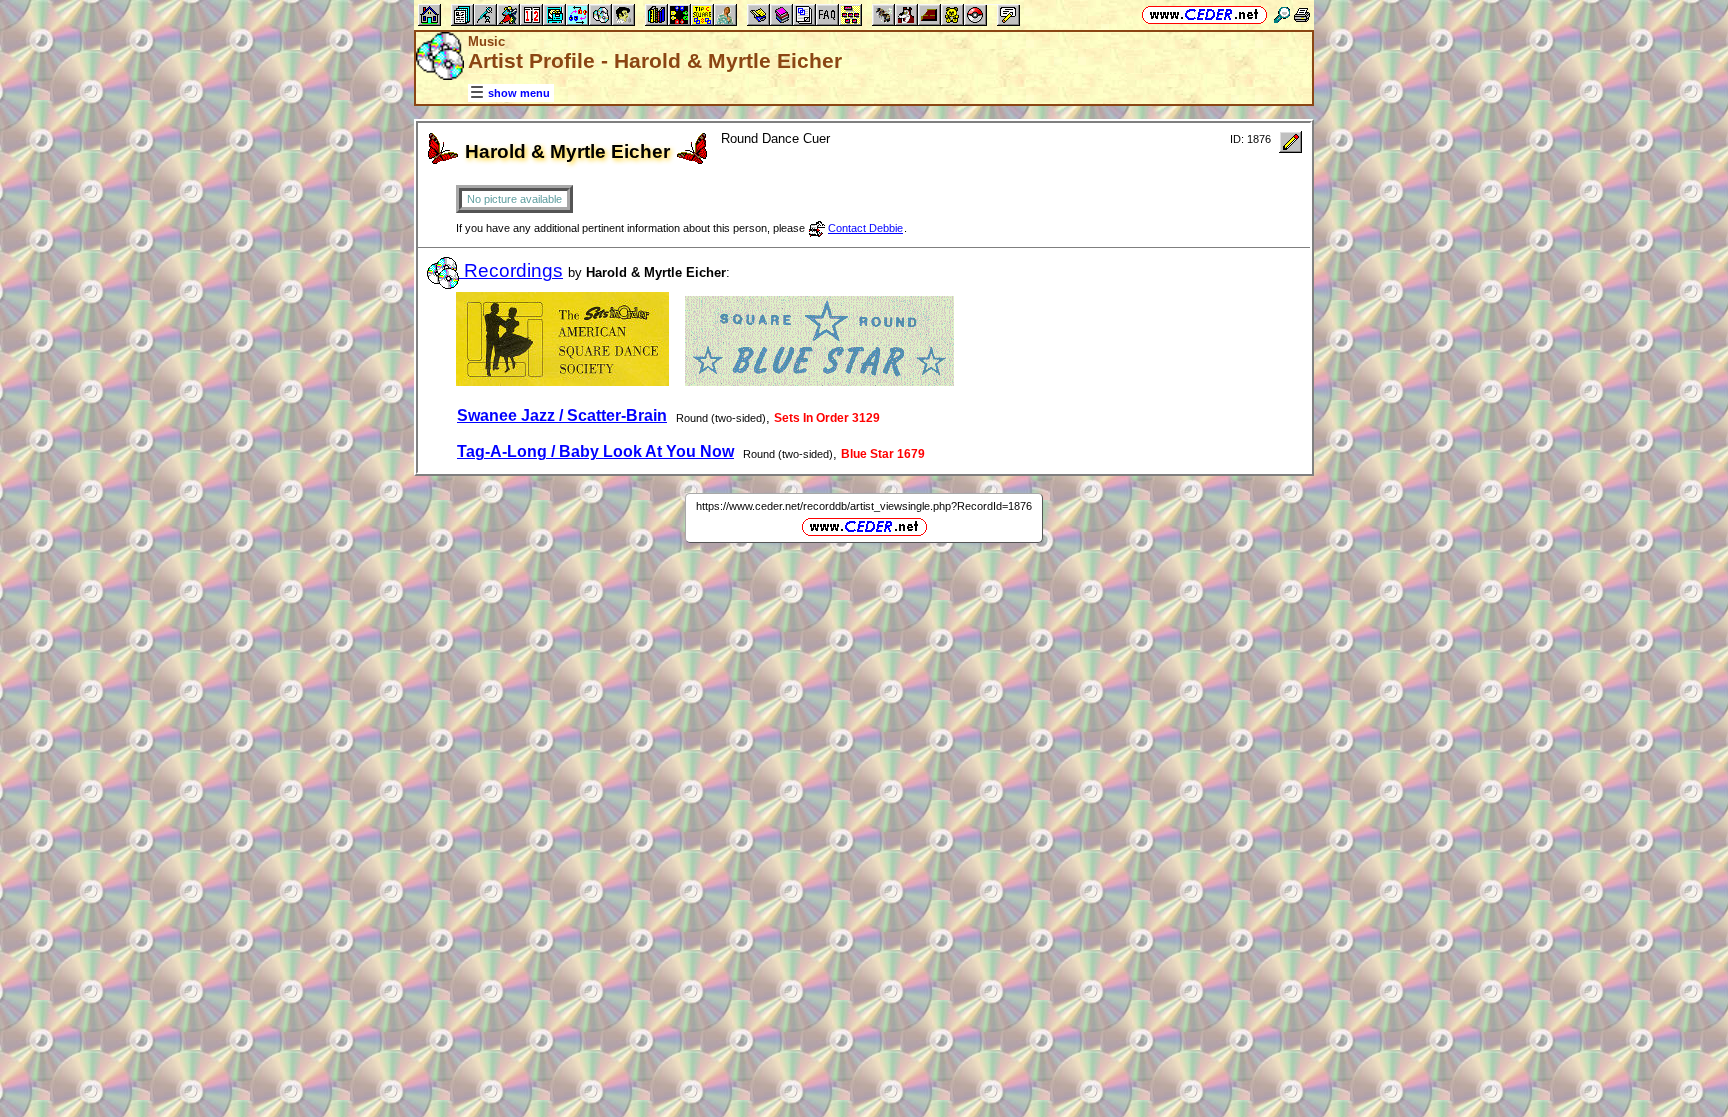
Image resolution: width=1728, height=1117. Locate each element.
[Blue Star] (819, 381)
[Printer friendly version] (1302, 14)
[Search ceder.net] (1282, 14)
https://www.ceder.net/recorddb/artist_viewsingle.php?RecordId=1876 (864, 506)
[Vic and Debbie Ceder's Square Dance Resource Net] (1204, 14)
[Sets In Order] (562, 381)
